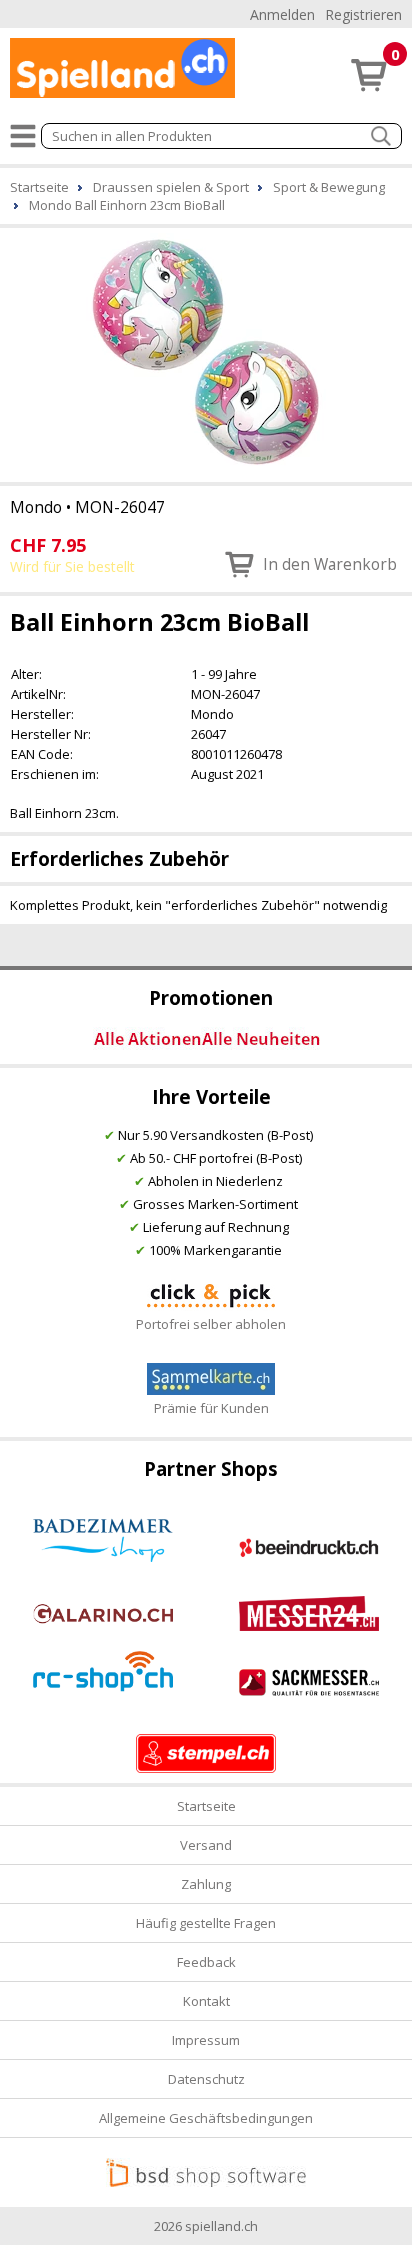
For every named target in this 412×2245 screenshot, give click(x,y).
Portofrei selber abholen (211, 1324)
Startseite (206, 1806)
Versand (206, 1845)
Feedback (206, 1962)
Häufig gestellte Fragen (206, 1923)
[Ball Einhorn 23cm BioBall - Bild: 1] (206, 353)
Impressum (206, 2040)
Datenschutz (206, 2079)
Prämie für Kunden (211, 1408)
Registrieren (363, 14)
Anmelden (282, 14)
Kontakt (206, 2001)
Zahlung (206, 1884)
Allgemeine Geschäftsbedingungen (206, 2118)
